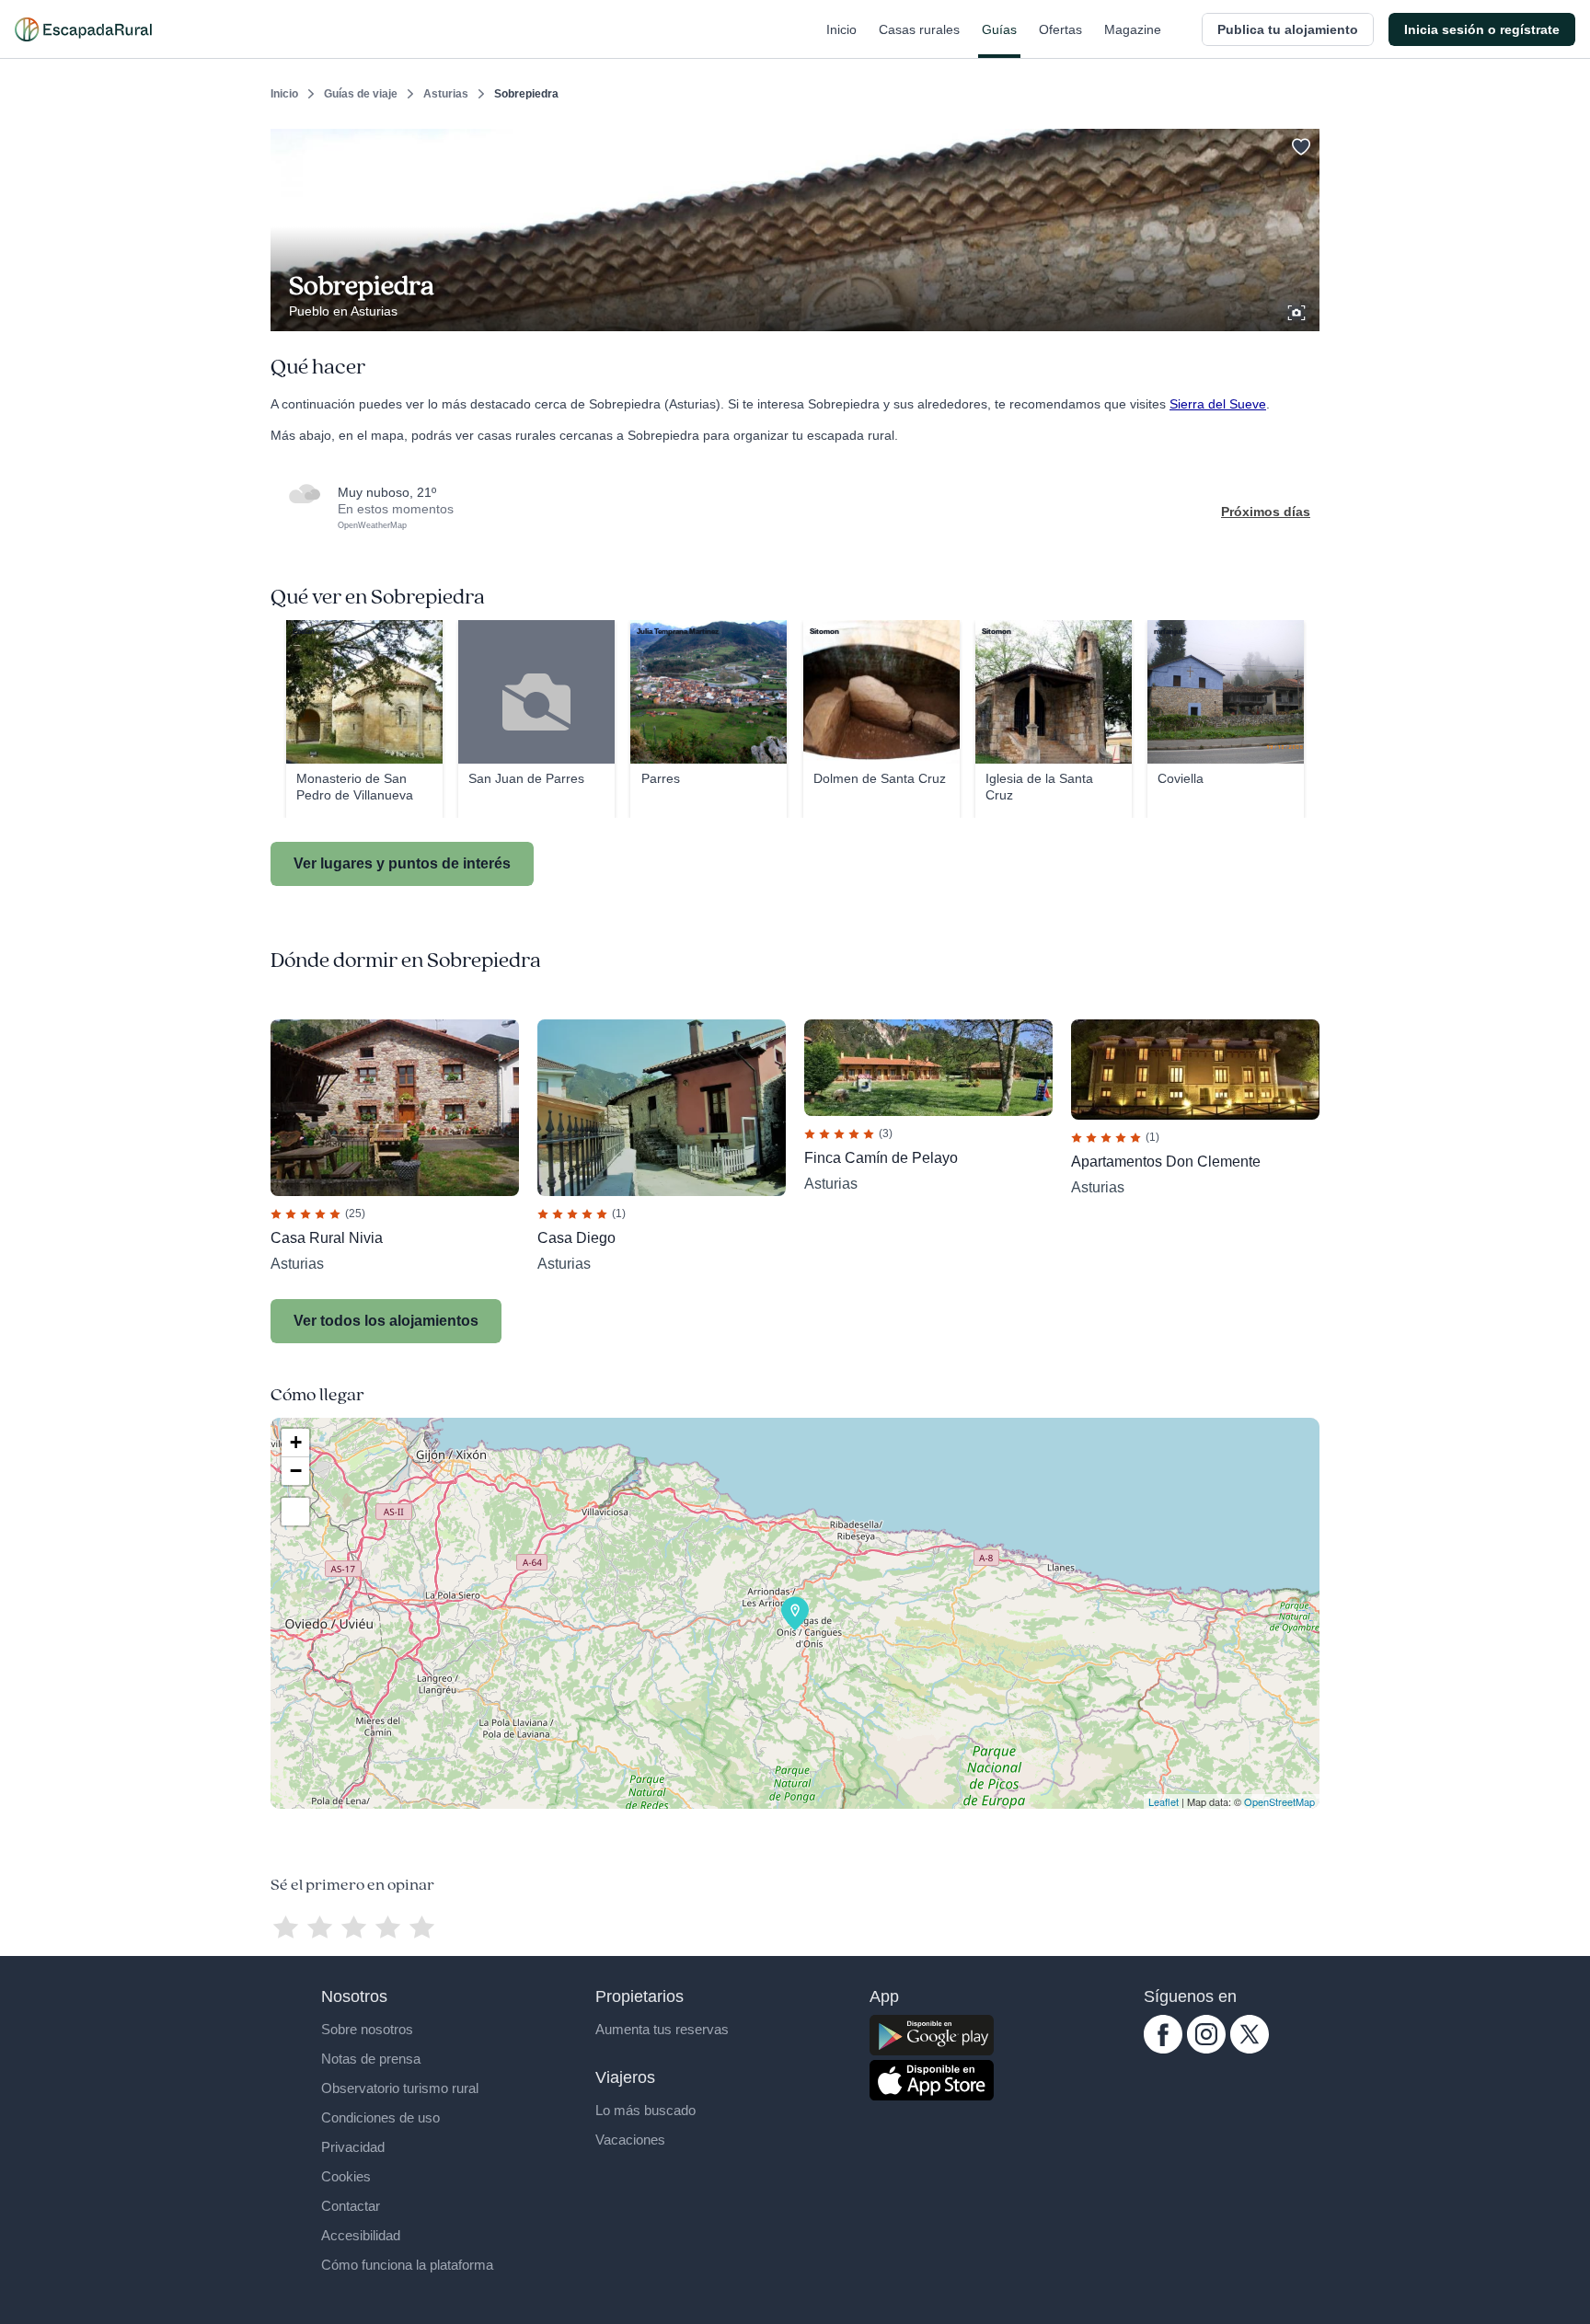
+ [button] (296, 1442)
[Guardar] (1299, 144)
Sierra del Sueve (1218, 404)
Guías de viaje (361, 94)
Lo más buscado (645, 2110)
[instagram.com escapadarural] (1206, 2049)
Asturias (446, 94)
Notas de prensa (371, 2059)
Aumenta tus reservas (662, 2029)
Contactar (351, 2206)
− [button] (296, 1471)
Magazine (1133, 29)
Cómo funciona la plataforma (407, 2265)
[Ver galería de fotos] (1298, 310)
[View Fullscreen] (295, 1512)
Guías (999, 29)
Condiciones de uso (380, 2117)
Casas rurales (919, 29)
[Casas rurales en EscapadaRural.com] (83, 29)
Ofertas (1060, 29)
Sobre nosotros (367, 2029)
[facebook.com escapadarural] (1163, 2049)
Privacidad (353, 2147)
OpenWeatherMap (372, 525)
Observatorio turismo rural (400, 2088)
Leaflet (1164, 1801)
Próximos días (1266, 512)
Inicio (841, 29)
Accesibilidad (361, 2235)
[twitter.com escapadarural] (1250, 2049)
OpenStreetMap (1279, 1801)
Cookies (346, 2176)
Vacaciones (630, 2140)
